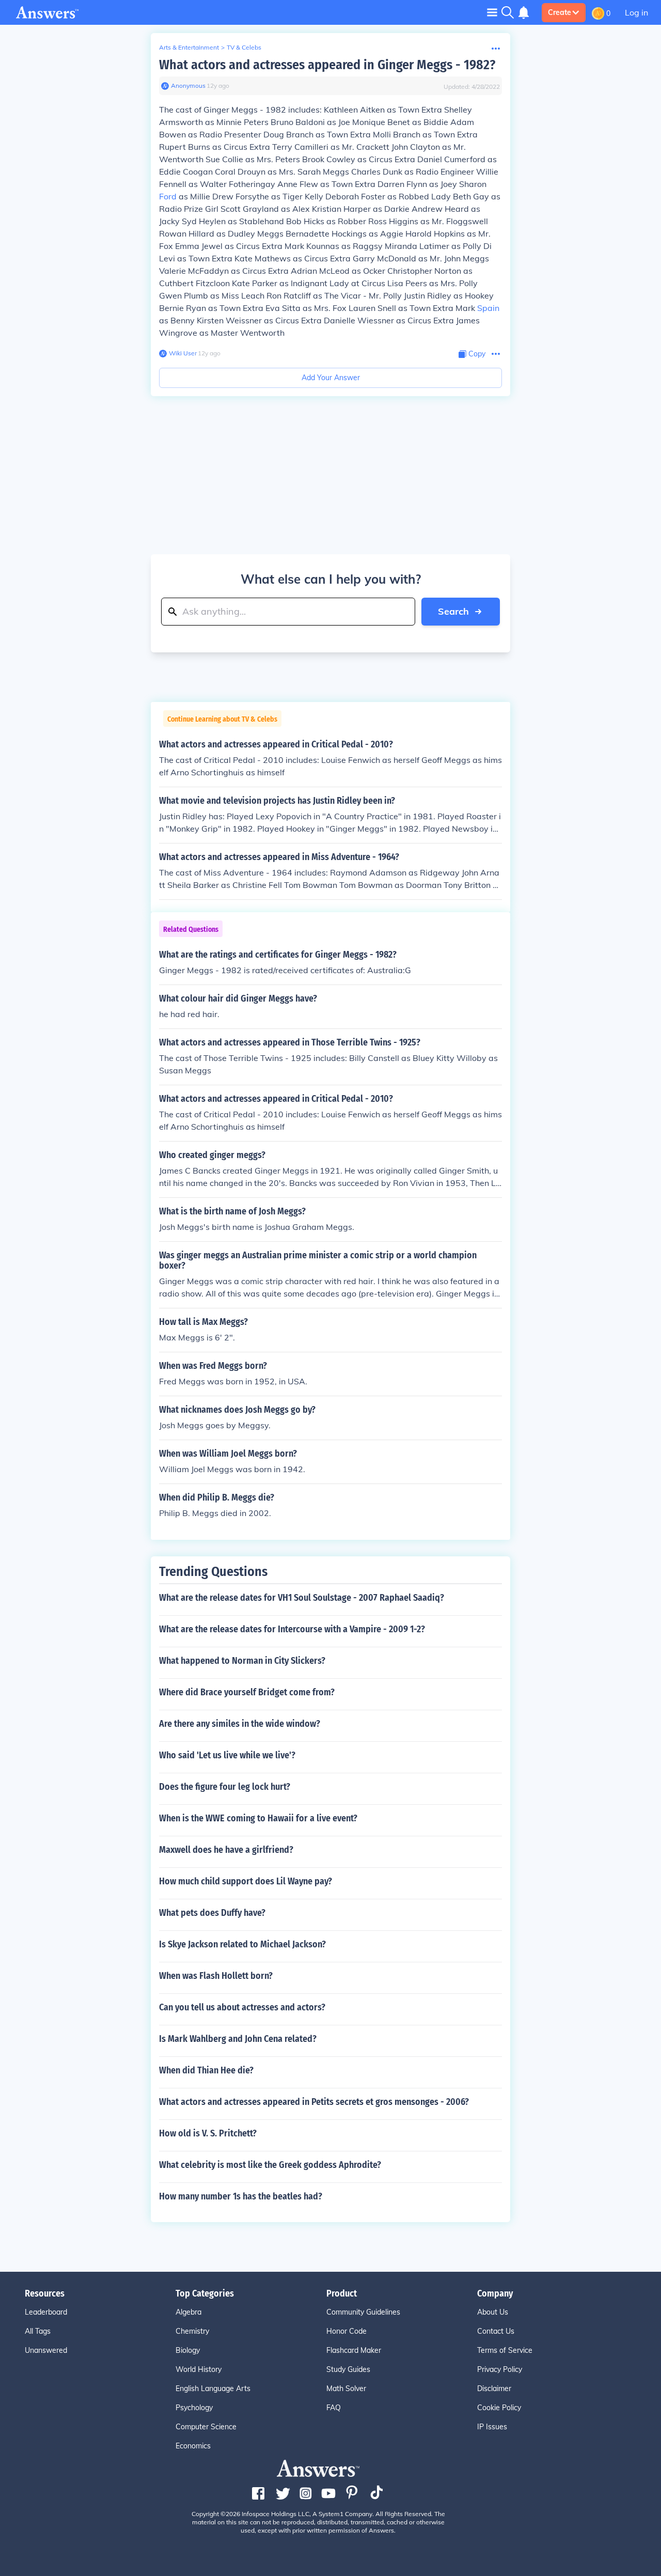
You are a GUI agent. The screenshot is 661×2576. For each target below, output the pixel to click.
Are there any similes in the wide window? (240, 1724)
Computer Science (206, 2427)
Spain (488, 308)
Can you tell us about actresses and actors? (242, 2007)
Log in (636, 12)
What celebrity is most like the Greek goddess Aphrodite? (270, 2165)
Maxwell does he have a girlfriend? (226, 1850)
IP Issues (492, 2427)
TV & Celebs (244, 47)
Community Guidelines (363, 2312)
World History (199, 2369)
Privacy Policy (500, 2369)
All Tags (38, 2331)
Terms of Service (505, 2350)
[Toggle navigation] (492, 12)
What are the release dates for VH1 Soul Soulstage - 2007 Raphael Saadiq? (302, 1598)
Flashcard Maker (354, 2350)
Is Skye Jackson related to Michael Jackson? (242, 1944)
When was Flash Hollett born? (216, 1976)
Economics (193, 2446)
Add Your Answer (331, 378)
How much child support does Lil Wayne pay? (246, 1881)
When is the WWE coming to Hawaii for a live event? (258, 1818)
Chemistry (192, 2331)
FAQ (334, 2408)
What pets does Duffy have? (212, 1913)
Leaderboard (46, 2312)
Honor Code (347, 2331)
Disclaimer (494, 2388)
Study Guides (348, 2369)
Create (560, 12)
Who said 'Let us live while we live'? (227, 1755)
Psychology (194, 2408)
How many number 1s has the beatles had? (241, 2196)
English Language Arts (213, 2388)
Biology (188, 2350)
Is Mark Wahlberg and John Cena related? (238, 2039)
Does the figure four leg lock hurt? (225, 1787)
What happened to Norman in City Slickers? (242, 1661)
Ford (168, 196)
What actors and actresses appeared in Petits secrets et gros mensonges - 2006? (314, 2102)
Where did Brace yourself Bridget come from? (247, 1692)
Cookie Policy (499, 2408)
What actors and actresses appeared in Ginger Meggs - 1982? (327, 65)
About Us (493, 2312)
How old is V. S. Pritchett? (208, 2133)
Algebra (188, 2312)
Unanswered (46, 2350)
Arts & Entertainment (189, 47)
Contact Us (496, 2331)
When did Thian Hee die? (206, 2070)
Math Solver (346, 2388)
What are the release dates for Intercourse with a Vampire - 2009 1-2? (292, 1629)
